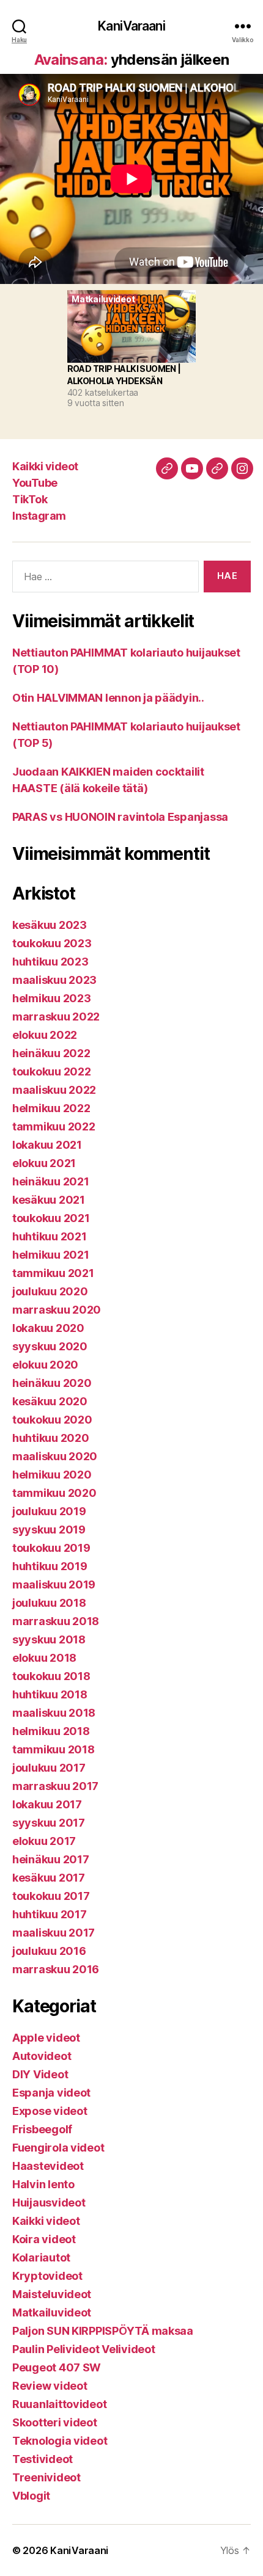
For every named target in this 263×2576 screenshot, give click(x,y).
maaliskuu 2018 (54, 1713)
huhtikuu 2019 (50, 1566)
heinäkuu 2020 (52, 1383)
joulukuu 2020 (50, 1291)
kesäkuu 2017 (49, 1878)
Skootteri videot (55, 2422)
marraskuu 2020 (57, 1310)
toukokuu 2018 (51, 1676)
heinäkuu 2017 (51, 1859)
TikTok (30, 499)
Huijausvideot (49, 2203)
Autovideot (42, 2056)
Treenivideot (46, 2477)
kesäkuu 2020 (50, 1401)
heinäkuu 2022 (51, 1053)
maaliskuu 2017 (54, 1933)
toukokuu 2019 (51, 1548)
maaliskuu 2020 (55, 1456)
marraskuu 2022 (56, 1017)
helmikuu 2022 (51, 1108)
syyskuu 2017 (49, 1823)
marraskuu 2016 (56, 1969)
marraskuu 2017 (55, 1786)
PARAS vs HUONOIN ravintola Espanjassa (120, 817)
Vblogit (31, 2496)
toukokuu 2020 (52, 1420)
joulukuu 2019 (49, 1511)
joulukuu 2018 (49, 1603)
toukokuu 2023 (52, 943)
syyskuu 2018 (49, 1639)
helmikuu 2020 (52, 1475)
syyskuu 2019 (49, 1530)
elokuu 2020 (45, 1365)
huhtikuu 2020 (51, 1438)
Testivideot (43, 2459)
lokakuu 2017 (47, 1804)
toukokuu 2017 (51, 1896)
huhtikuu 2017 (50, 1914)
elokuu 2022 (45, 1035)
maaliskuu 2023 (54, 980)
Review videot (50, 2386)
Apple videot (46, 2038)
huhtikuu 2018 (50, 1694)
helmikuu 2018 (51, 1731)
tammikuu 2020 (54, 1493)
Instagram (39, 516)
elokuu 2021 (44, 1163)
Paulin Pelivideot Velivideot (83, 2349)
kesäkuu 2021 (49, 1200)
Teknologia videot (60, 2441)
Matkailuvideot (52, 2312)
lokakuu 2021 (47, 1145)
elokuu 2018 (44, 1658)
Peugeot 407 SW (57, 2367)
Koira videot (44, 2239)
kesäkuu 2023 (50, 925)
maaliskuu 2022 (54, 1090)
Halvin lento (43, 2184)
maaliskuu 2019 (54, 1585)
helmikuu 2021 (51, 1255)
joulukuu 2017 (49, 1768)
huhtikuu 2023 (50, 962)
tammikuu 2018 (54, 1749)
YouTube (35, 483)
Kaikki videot (45, 466)
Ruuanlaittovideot (59, 2404)
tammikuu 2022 (54, 1126)
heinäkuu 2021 (51, 1181)
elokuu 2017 (44, 1841)
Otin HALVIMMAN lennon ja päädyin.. (108, 698)
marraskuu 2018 (56, 1621)
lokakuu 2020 (48, 1328)
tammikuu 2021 (53, 1273)
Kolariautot (41, 2258)
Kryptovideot (47, 2276)
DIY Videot (40, 2074)
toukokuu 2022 (52, 1072)
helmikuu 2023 (52, 998)
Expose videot (50, 2111)
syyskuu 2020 (50, 1346)
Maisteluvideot (52, 2294)
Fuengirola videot (58, 2148)
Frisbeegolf (42, 2129)
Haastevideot (48, 2166)
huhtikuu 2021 (50, 1236)
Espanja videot (51, 2093)
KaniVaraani (131, 26)
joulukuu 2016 (49, 1951)
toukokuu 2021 (51, 1218)
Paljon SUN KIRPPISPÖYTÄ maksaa (103, 2331)
